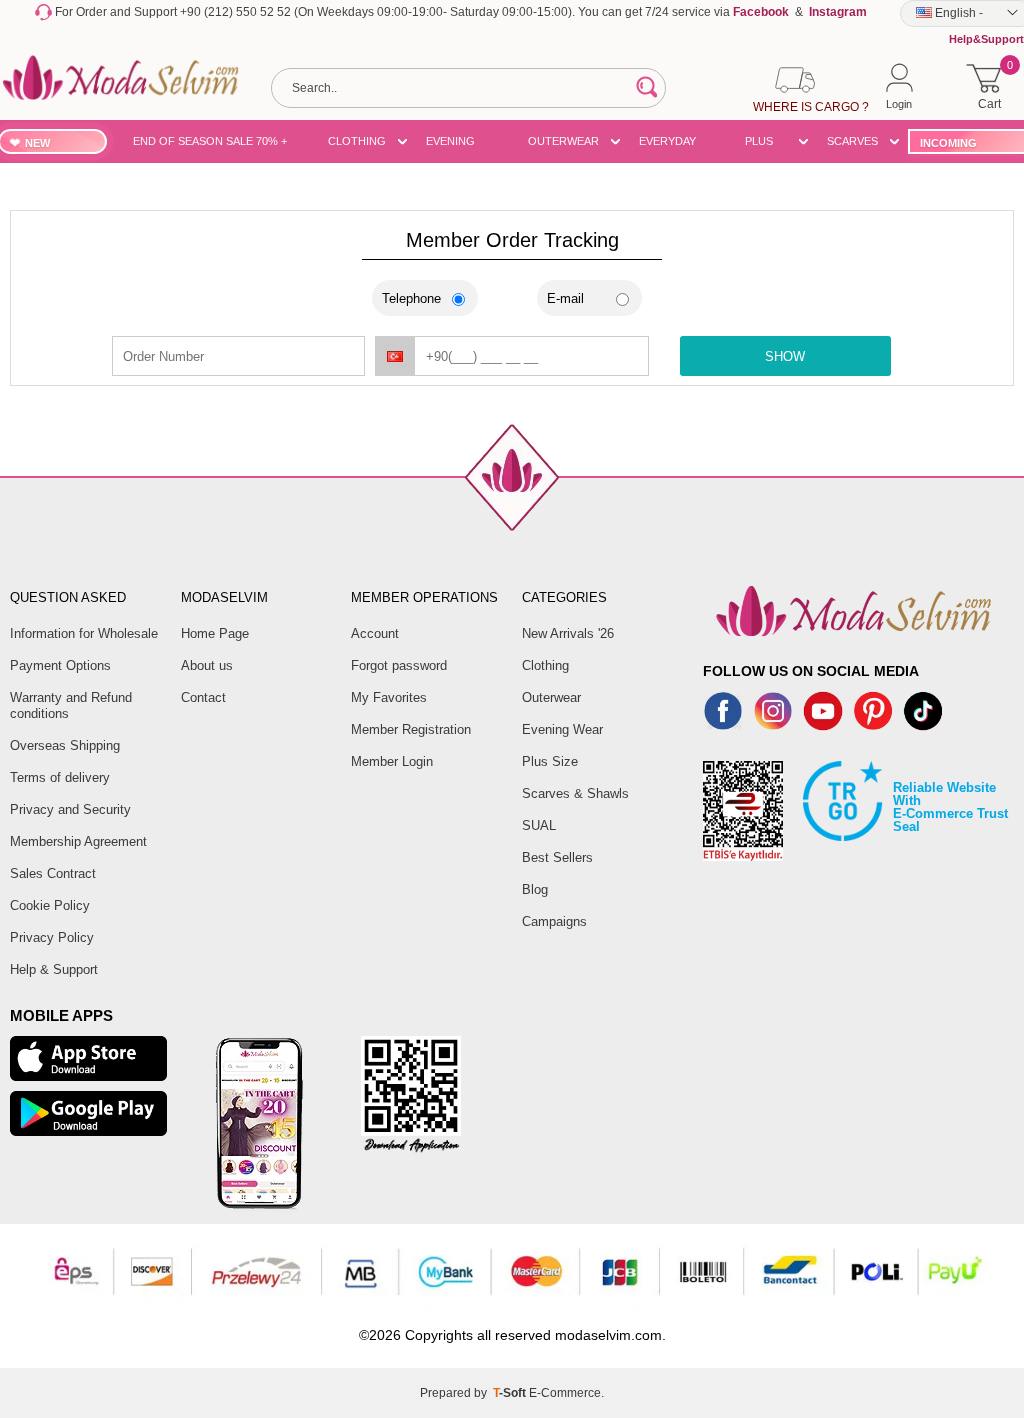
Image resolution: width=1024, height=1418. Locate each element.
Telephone (411, 298)
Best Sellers (557, 857)
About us (207, 665)
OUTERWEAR (563, 141)
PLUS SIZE (759, 144)
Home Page (215, 633)
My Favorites (389, 697)
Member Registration (411, 729)
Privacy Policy (52, 937)
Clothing (545, 665)
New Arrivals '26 (568, 633)
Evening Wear (562, 729)
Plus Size (550, 761)
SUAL (539, 825)
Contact (203, 697)
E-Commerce (565, 1393)
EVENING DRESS (450, 144)
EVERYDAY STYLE (667, 144)
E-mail (565, 298)
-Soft (511, 1393)
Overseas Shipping (65, 745)
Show (785, 356)
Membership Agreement (78, 841)
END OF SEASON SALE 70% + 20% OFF (210, 144)
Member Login (392, 761)
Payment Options (60, 665)
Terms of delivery (60, 777)
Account (375, 633)
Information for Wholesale (84, 633)
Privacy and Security (70, 809)
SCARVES (852, 141)
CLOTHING (357, 141)
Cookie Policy (50, 905)
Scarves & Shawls (575, 793)
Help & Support (54, 969)
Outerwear (551, 697)
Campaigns (554, 921)
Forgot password (399, 665)
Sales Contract (53, 873)
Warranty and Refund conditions (71, 705)
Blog (535, 889)
